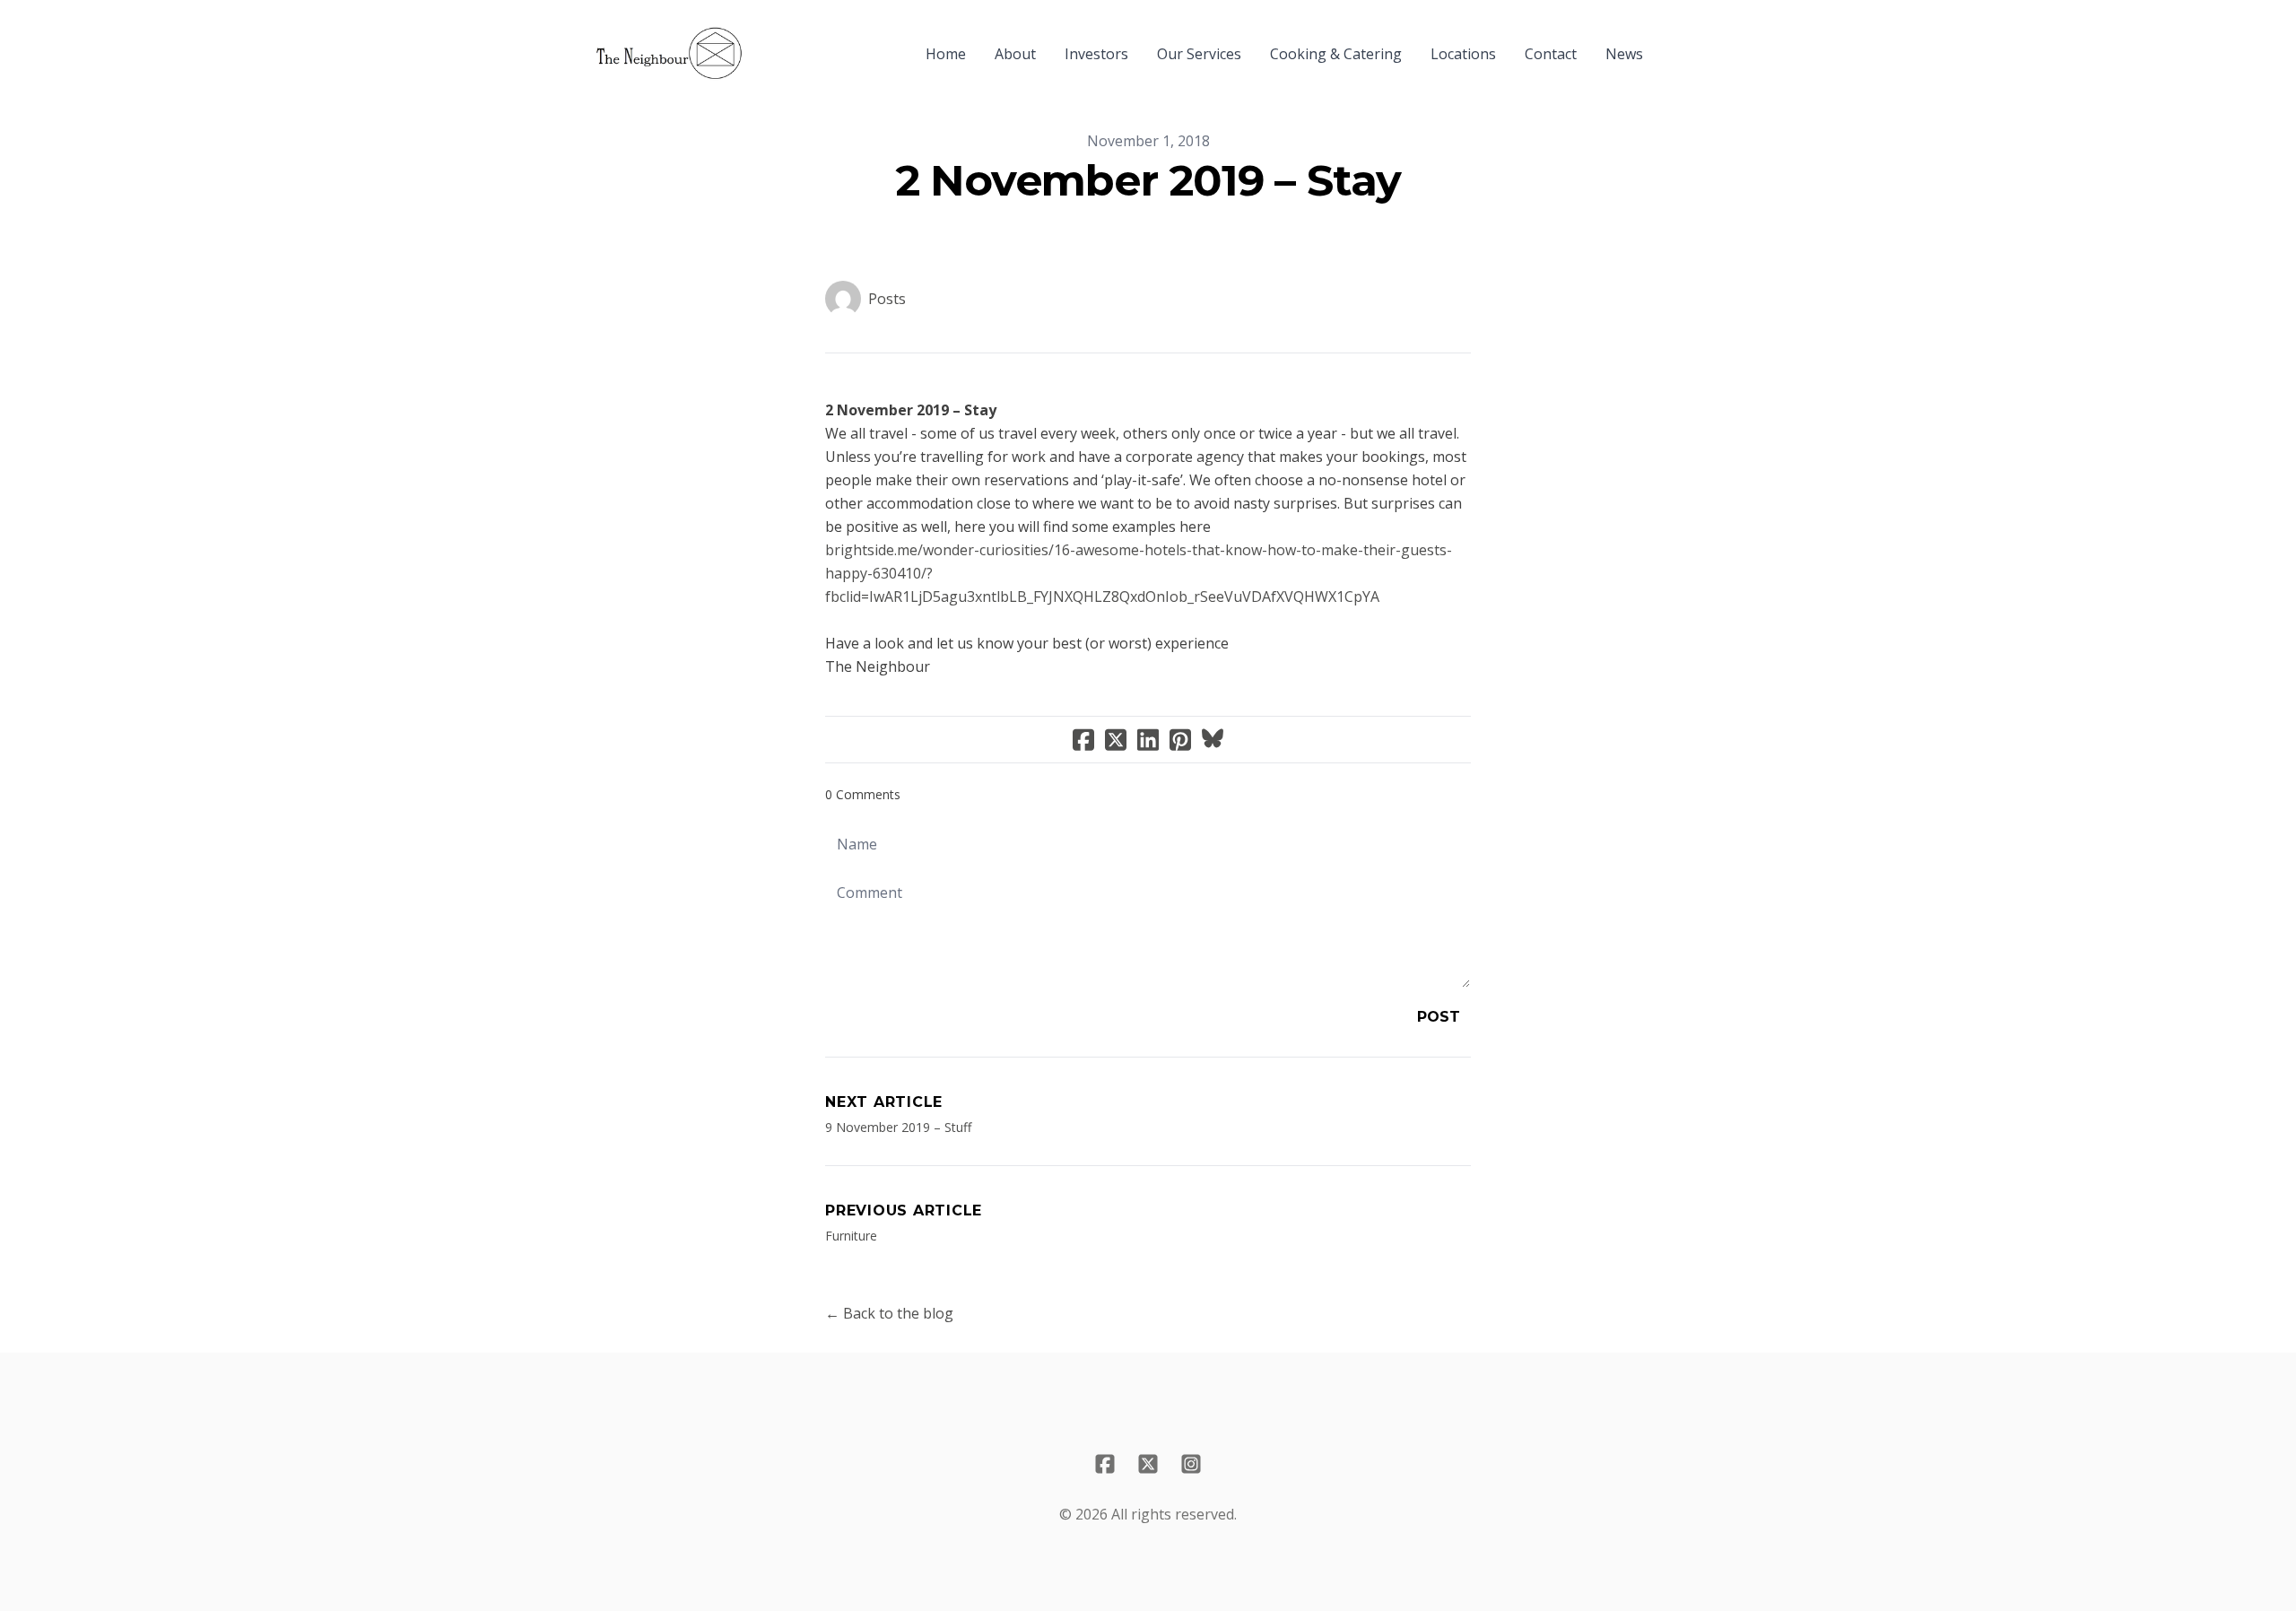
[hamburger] (764, 43)
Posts (887, 299)
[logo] (669, 54)
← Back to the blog (889, 1313)
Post (1439, 1017)
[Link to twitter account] (1148, 1464)
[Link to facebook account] (1105, 1464)
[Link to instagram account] (1191, 1464)
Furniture (851, 1236)
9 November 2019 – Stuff (898, 1127)
